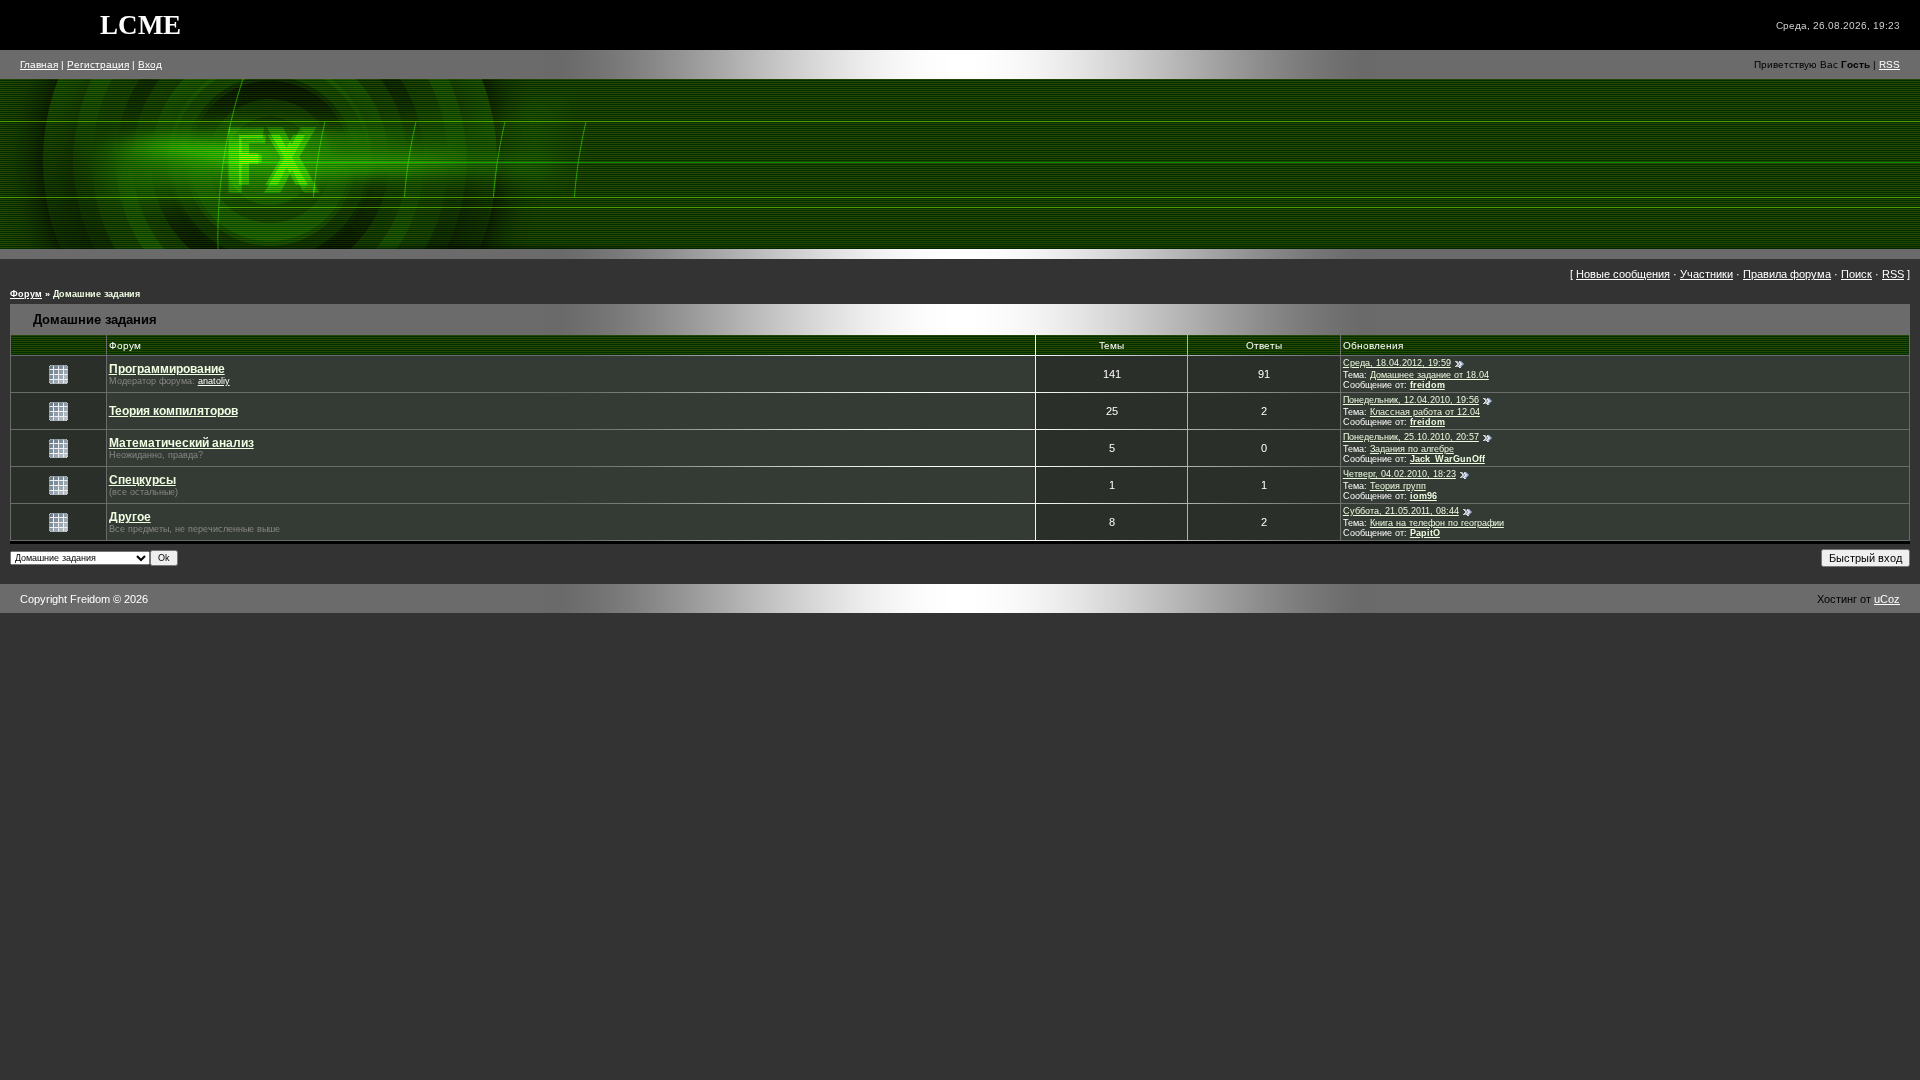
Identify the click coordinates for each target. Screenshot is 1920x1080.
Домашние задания (96, 294)
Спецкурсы (142, 480)
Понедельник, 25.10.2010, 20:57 (1411, 437)
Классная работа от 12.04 (1425, 412)
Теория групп (1398, 486)
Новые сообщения (1623, 274)
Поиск (1856, 274)
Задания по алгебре (1412, 449)
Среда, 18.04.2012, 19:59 (1397, 363)
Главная (39, 64)
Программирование (167, 369)
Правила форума (1787, 274)
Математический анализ (181, 443)
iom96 (1423, 496)
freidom (1427, 385)
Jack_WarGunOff (1447, 459)
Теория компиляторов (173, 411)
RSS (1889, 64)
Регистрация (98, 64)
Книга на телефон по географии (1437, 523)
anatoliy (214, 381)
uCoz (1887, 599)
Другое (130, 517)
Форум (26, 294)
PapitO (1425, 533)
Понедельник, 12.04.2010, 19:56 (1411, 400)
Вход (150, 64)
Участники (1706, 274)
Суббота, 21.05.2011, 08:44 (1401, 511)
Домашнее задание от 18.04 (1429, 375)
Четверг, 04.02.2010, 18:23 (1399, 474)
